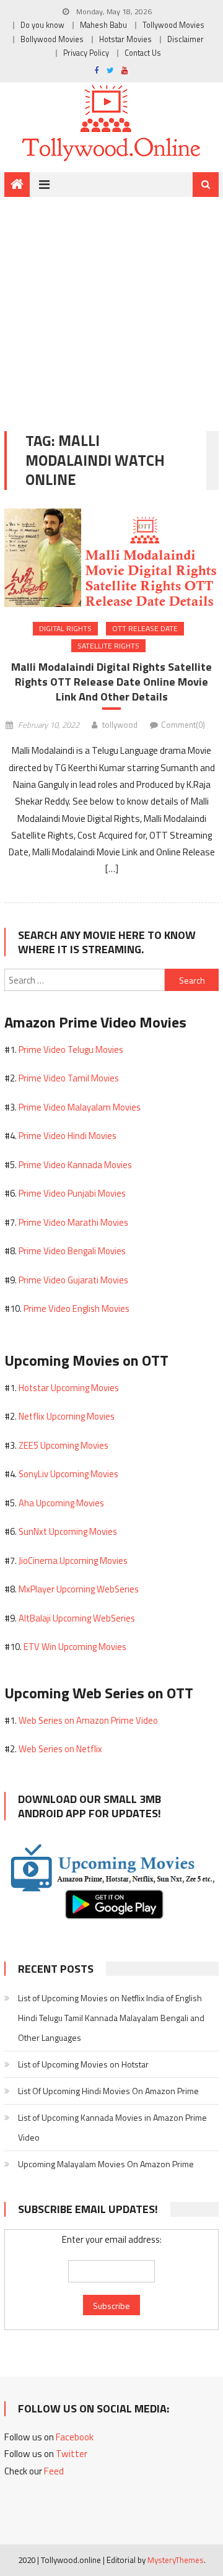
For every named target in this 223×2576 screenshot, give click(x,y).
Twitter (72, 2454)
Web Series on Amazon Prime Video (88, 1720)
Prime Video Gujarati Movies (73, 1280)
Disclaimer (186, 39)
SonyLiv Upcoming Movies (68, 1474)
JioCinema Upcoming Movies (73, 1561)
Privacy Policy (86, 53)
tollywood (120, 725)
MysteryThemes (176, 2560)
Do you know (42, 25)
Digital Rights (65, 628)
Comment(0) (183, 725)
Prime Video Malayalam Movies (80, 1107)
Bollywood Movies (52, 39)
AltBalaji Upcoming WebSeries (77, 1618)
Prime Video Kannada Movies (75, 1165)
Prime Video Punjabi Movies (72, 1193)
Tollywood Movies (173, 25)
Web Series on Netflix (60, 1749)
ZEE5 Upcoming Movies (63, 1445)
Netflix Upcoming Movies (67, 1416)
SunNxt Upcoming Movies (68, 1531)
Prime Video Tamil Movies (69, 1078)
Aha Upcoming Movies (61, 1503)
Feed (54, 2471)
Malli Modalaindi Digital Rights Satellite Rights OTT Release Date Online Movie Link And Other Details (111, 682)
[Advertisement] (111, 305)
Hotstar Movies (125, 39)
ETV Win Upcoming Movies (75, 1647)
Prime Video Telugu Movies (71, 1050)
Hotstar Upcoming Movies (69, 1388)
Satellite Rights (108, 646)
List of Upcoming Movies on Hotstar (83, 2064)
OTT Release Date (145, 628)
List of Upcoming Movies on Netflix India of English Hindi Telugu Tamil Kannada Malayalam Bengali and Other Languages (111, 2018)
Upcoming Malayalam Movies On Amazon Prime (106, 2164)
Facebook (75, 2437)
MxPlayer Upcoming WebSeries (79, 1589)
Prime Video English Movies (77, 1308)
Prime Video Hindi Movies (68, 1136)
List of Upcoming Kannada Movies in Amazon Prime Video (112, 2127)
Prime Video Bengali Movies (72, 1251)
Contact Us (143, 53)
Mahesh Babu (103, 25)
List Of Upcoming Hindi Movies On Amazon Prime (108, 2091)
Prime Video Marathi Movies (73, 1222)
